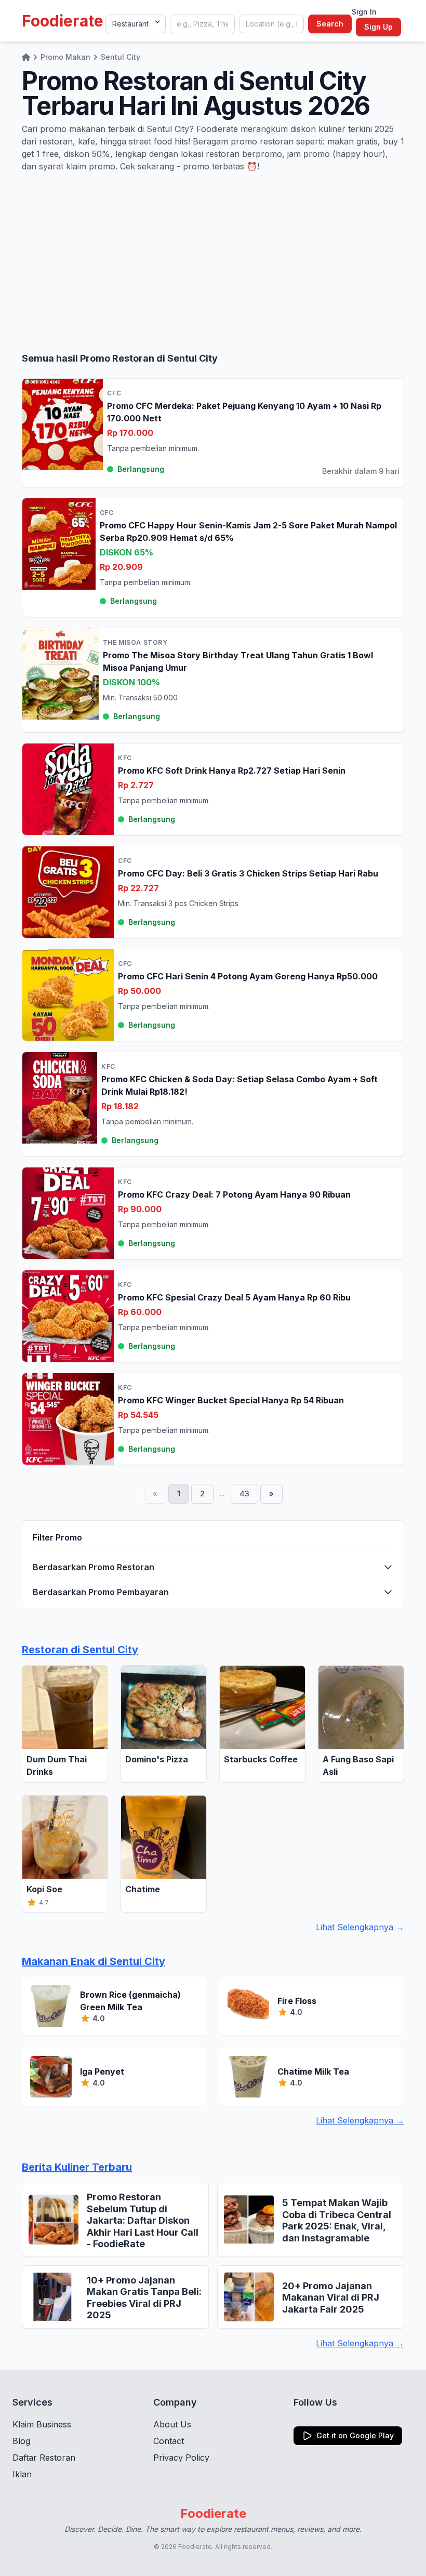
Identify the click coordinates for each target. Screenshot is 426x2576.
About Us (172, 2424)
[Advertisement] (213, 262)
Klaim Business (42, 2424)
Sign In (364, 12)
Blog (21, 2441)
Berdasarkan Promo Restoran (94, 1567)
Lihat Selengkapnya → (360, 1927)
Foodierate (63, 21)
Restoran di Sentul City (80, 1650)
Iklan (22, 2474)
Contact (169, 2441)
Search (330, 24)
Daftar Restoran (44, 2458)
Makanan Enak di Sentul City (94, 1961)
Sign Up (378, 27)
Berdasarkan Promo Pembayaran (101, 1592)
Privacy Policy (181, 2458)
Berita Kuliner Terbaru (77, 2167)
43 (244, 1493)
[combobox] (202, 24)
